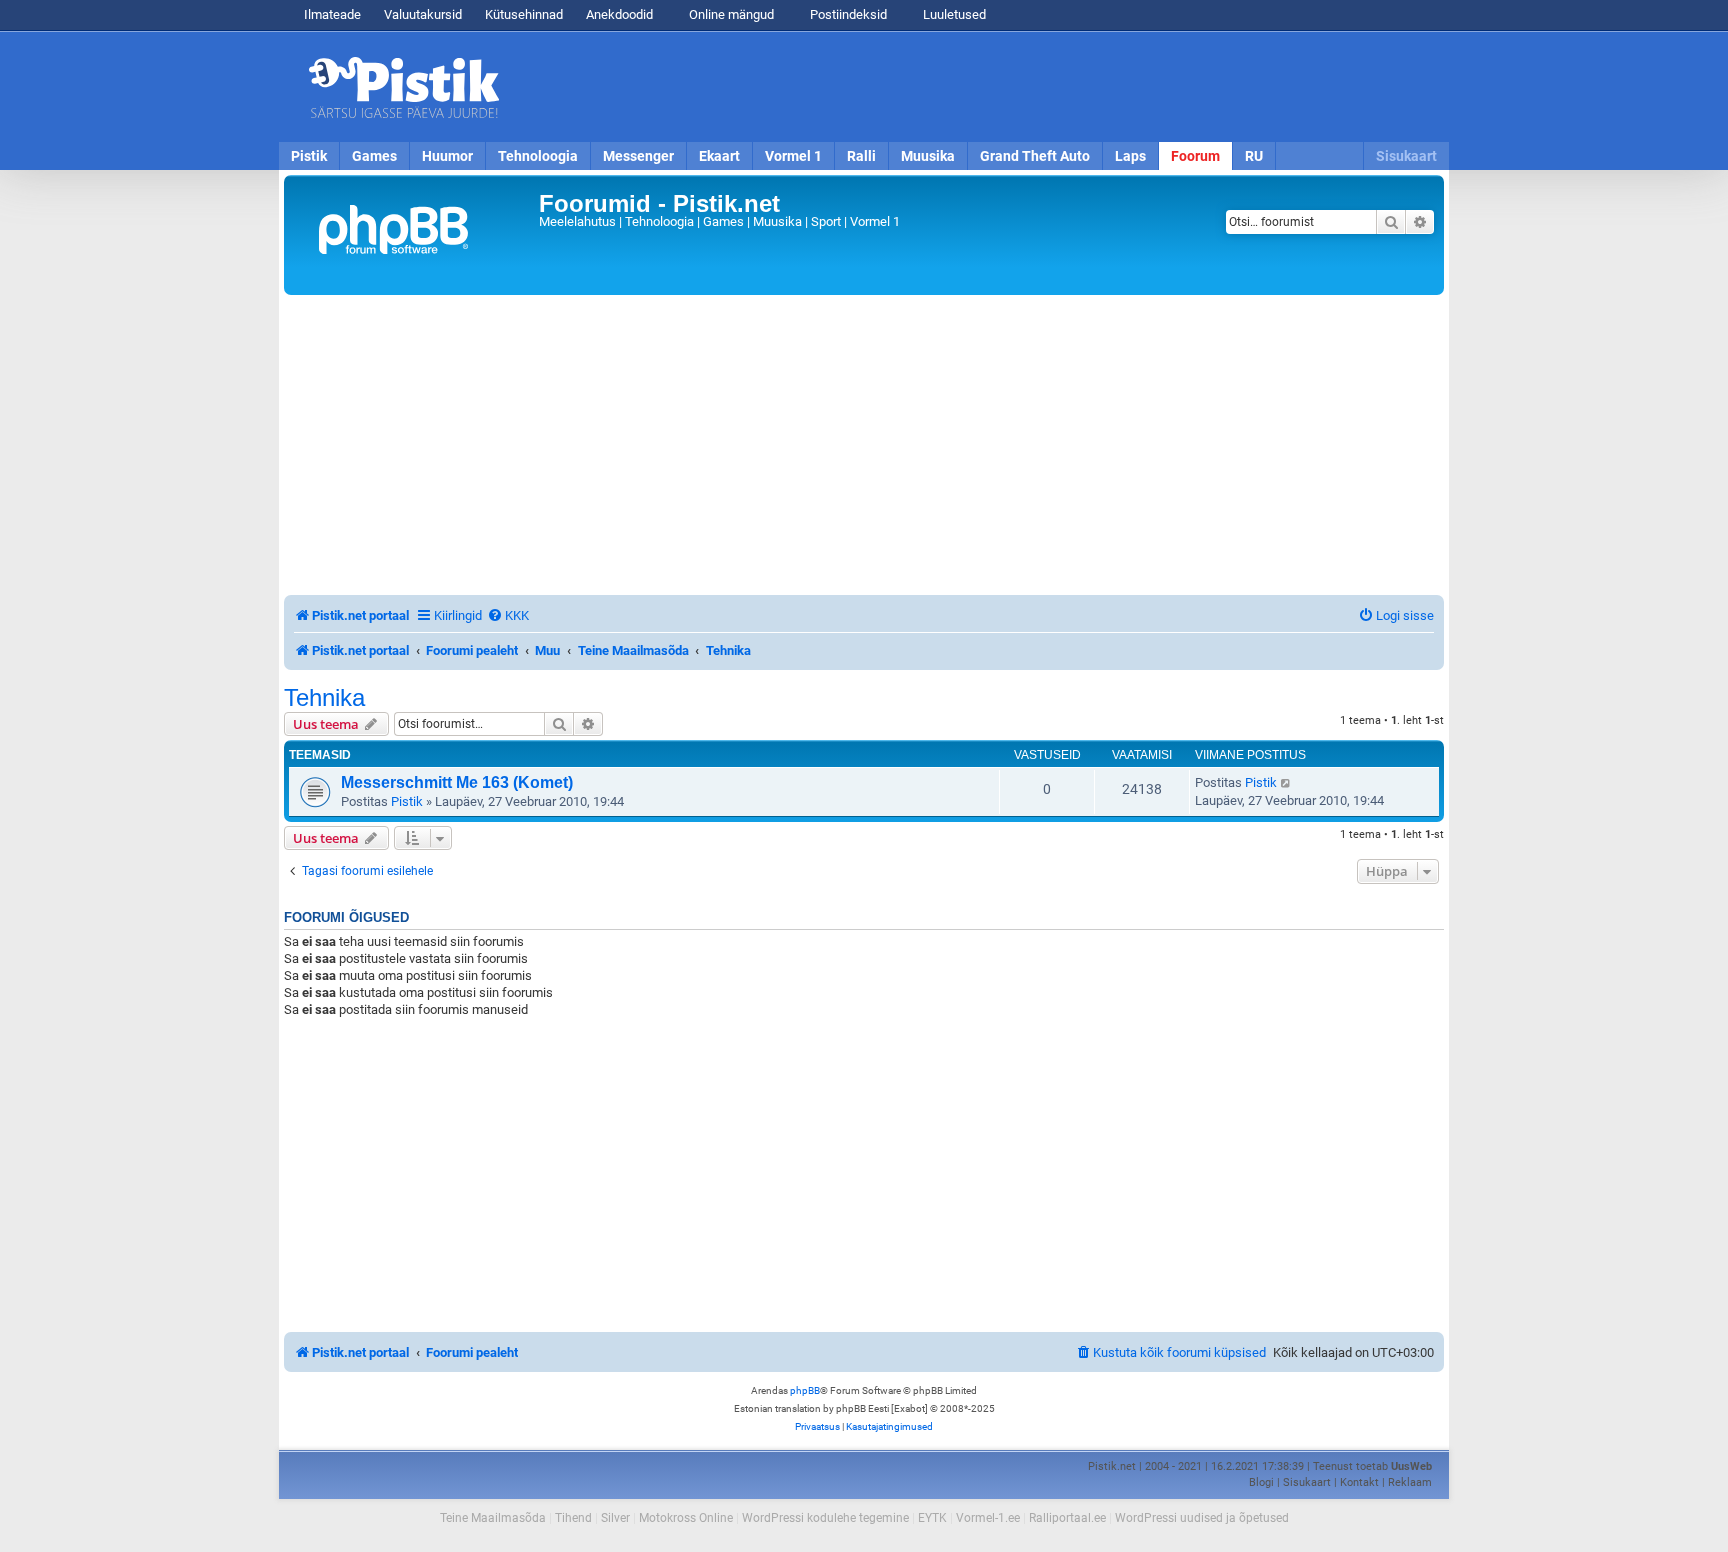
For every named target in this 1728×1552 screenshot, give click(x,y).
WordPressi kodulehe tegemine (825, 1518)
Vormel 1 (793, 156)
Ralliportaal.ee (1067, 1518)
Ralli (861, 156)
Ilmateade (332, 14)
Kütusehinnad (524, 14)
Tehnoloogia (538, 156)
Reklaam (1410, 1482)
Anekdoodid (619, 14)
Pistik (309, 156)
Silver (615, 1518)
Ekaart (719, 156)
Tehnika (324, 698)
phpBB (805, 1390)
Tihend (573, 1518)
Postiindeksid (847, 14)
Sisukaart (1406, 156)
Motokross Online (686, 1518)
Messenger (638, 156)
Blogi (1261, 1482)
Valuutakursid (423, 14)
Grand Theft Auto (1035, 156)
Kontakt (1359, 1482)
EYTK (932, 1518)
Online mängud (730, 14)
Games (374, 156)
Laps (1130, 156)
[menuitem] (508, 615)
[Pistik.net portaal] (414, 235)
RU (1254, 156)
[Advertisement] (979, 87)
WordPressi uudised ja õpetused (1202, 1518)
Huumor (447, 156)
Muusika (928, 156)
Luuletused (953, 14)
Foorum (1195, 156)
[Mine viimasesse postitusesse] (1286, 783)
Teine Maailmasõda (493, 1518)
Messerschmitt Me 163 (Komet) (457, 782)
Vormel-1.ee (988, 1518)
